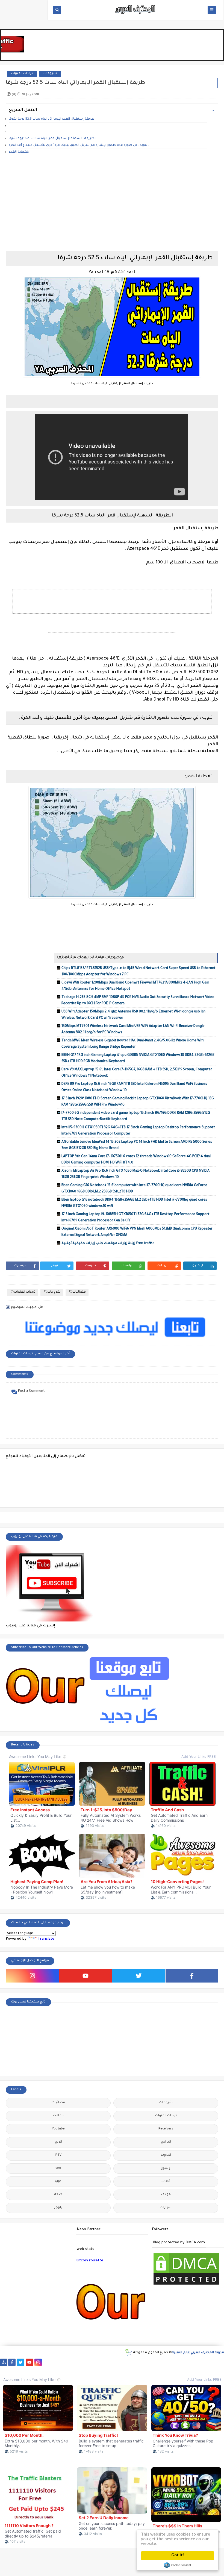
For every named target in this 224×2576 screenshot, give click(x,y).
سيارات (166, 2208)
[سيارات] (82, 2362)
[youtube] (86, 1976)
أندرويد (166, 2155)
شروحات (50, 74)
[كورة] (64, 2362)
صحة (58, 2195)
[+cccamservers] (117, 2362)
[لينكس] (21, 2370)
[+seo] (213, 2362)
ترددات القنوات (22, 74)
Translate (46, 1939)
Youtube (58, 2129)
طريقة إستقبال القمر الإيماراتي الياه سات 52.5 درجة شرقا (52, 119)
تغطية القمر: (19, 152)
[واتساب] (47, 2362)
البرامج (166, 2142)
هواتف (166, 2195)
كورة (58, 2181)
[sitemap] (4, 2362)
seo (58, 2168)
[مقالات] (30, 2370)
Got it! (178, 2556)
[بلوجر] (187, 2362)
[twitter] (139, 1976)
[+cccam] (134, 2362)
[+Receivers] (143, 2362)
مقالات (58, 2116)
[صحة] (73, 2362)
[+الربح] (169, 2362)
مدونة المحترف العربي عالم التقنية (198, 2353)
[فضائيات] (91, 2362)
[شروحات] (39, 2370)
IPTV (58, 2155)
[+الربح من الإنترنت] (178, 2362)
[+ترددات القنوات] (108, 2362)
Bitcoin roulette (90, 2261)
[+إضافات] (204, 2362)
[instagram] (33, 1976)
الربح (58, 2142)
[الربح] (160, 2362)
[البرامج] (65, 2370)
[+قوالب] (195, 2362)
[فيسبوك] (56, 2362)
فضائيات (79, 1292)
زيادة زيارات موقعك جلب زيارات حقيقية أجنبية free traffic (108, 1243)
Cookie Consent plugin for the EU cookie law (178, 2565)
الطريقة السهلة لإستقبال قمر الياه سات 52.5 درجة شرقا (53, 139)
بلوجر (58, 2208)
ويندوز (166, 2168)
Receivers (166, 2129)
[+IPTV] (126, 2362)
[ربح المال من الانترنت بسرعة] (152, 2362)
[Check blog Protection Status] (186, 2285)
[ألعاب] (56, 2370)
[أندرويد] (47, 2370)
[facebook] (192, 1976)
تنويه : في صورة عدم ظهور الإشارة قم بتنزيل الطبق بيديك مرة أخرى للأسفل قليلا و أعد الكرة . (79, 145)
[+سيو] (4, 2370)
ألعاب (166, 2181)
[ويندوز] (12, 2370)
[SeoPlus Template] (129, 2353)
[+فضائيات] (99, 2362)
